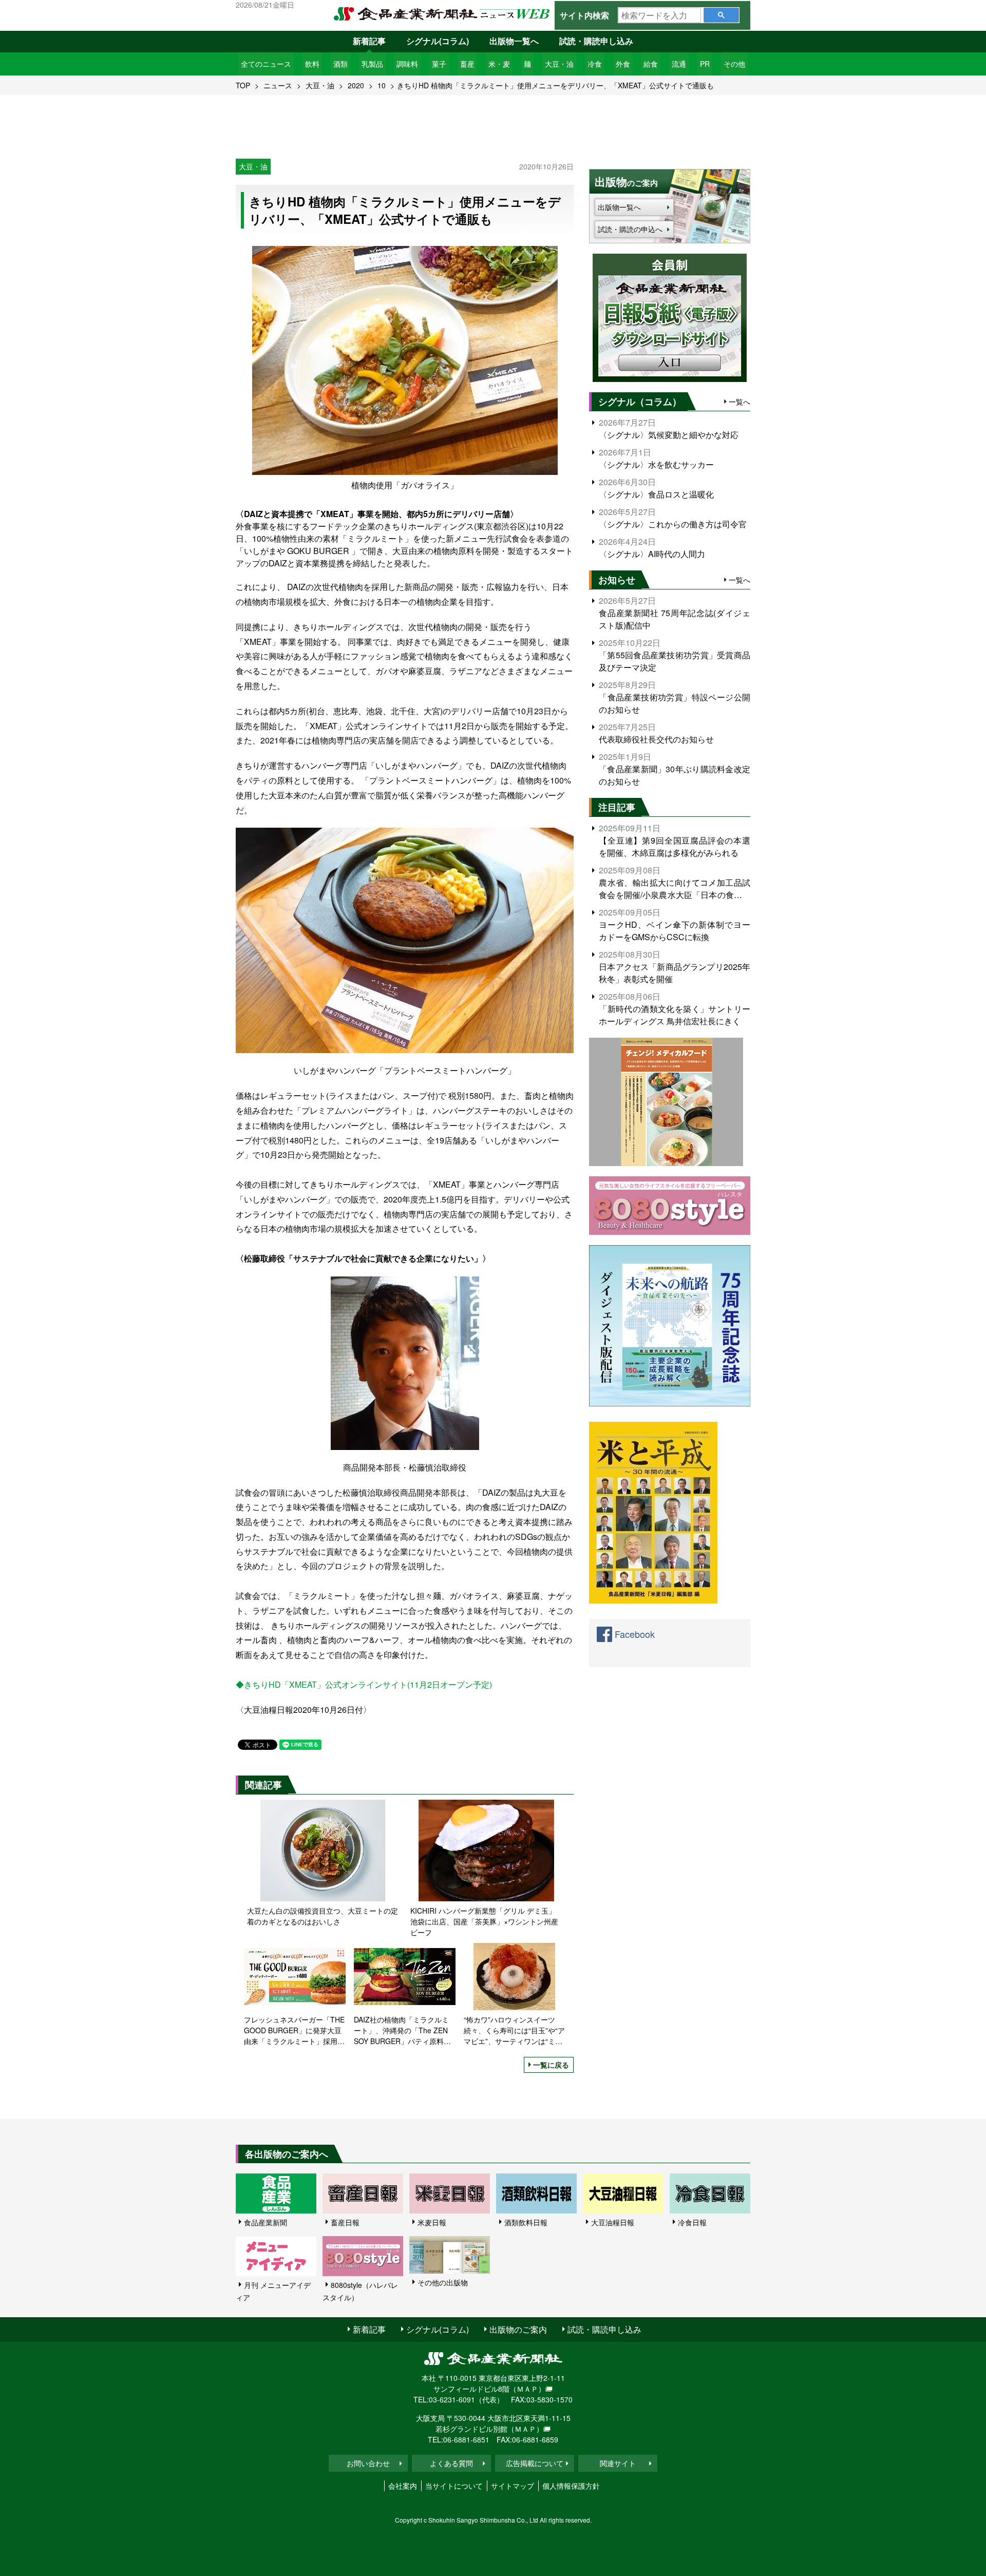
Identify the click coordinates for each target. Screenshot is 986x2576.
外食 (623, 64)
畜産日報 (345, 2222)
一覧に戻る (551, 2065)
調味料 (407, 64)
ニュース (278, 85)
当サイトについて (454, 2486)
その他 (734, 64)
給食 (651, 64)
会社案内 (403, 2486)
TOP (243, 85)
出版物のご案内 (518, 2329)
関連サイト (618, 2463)
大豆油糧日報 (613, 2222)
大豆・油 (559, 64)
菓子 (439, 64)
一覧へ (739, 402)
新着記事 (369, 41)
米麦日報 (432, 2222)
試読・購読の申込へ (630, 229)
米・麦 (499, 64)
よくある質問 (451, 2463)
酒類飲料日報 (526, 2222)
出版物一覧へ (514, 41)
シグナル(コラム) (438, 41)
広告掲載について (535, 2463)
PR (705, 64)
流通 (679, 64)
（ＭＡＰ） (527, 2389)
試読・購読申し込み (596, 41)
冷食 (595, 64)
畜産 (467, 64)
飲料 (312, 64)
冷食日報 (692, 2222)
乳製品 (372, 64)
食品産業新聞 (266, 2222)
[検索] (721, 15)
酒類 (340, 64)
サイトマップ (513, 2486)
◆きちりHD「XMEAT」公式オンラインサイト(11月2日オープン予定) (364, 1684)
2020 (356, 85)
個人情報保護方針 (571, 2486)
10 (382, 85)
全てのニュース (266, 64)
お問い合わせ (368, 2463)
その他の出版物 (443, 2282)
